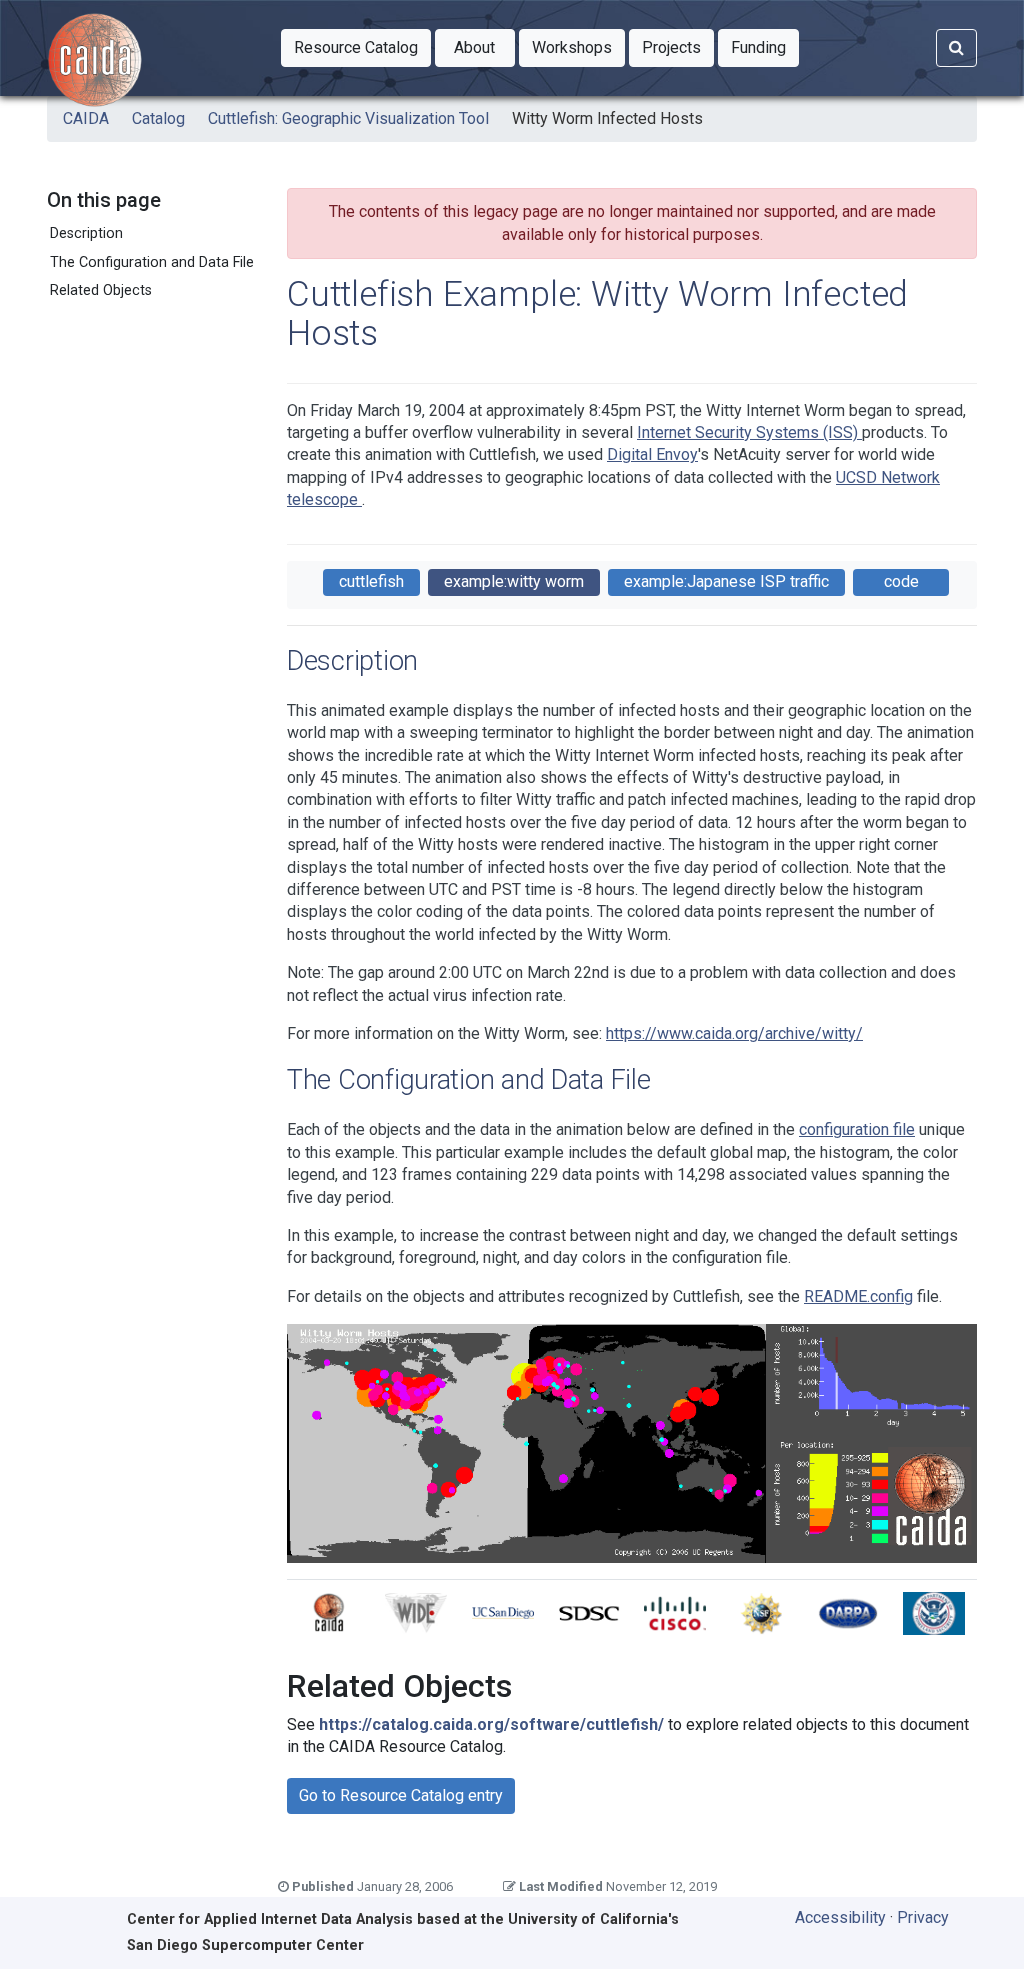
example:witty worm (514, 581)
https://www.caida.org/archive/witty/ (734, 1033)
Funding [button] (765, 47)
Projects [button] (678, 47)
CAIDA (86, 118)
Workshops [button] (578, 47)
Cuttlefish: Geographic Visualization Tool (348, 118)
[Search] (956, 48)
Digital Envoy (652, 454)
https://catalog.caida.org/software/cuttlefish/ (491, 1724)
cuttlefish (371, 581)
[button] (356, 48)
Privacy (923, 1917)
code (901, 581)
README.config (858, 1296)
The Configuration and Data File (152, 262)
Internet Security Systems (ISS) (749, 432)
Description (86, 233)
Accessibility (840, 1917)
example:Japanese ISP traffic (726, 581)
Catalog (158, 118)
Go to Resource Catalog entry (401, 1795)
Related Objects (101, 290)
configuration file (857, 1129)
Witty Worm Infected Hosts (607, 118)
